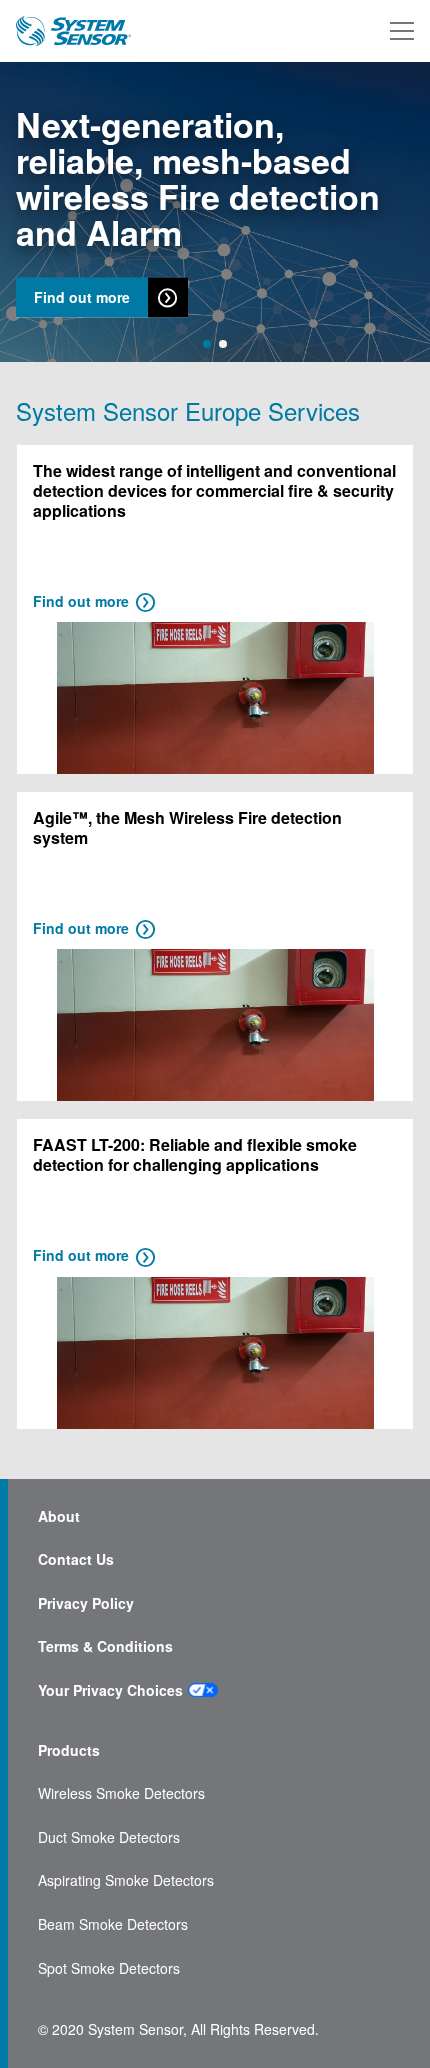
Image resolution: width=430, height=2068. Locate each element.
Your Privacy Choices (110, 1690)
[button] (207, 344)
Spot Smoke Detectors (109, 1968)
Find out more (82, 298)
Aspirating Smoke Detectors (126, 1880)
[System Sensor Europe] (73, 31)
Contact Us (76, 1559)
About (59, 1516)
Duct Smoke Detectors (109, 1837)
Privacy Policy (86, 1603)
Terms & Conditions (105, 1646)
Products (69, 1750)
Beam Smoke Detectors (113, 1924)
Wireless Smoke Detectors (121, 1793)
